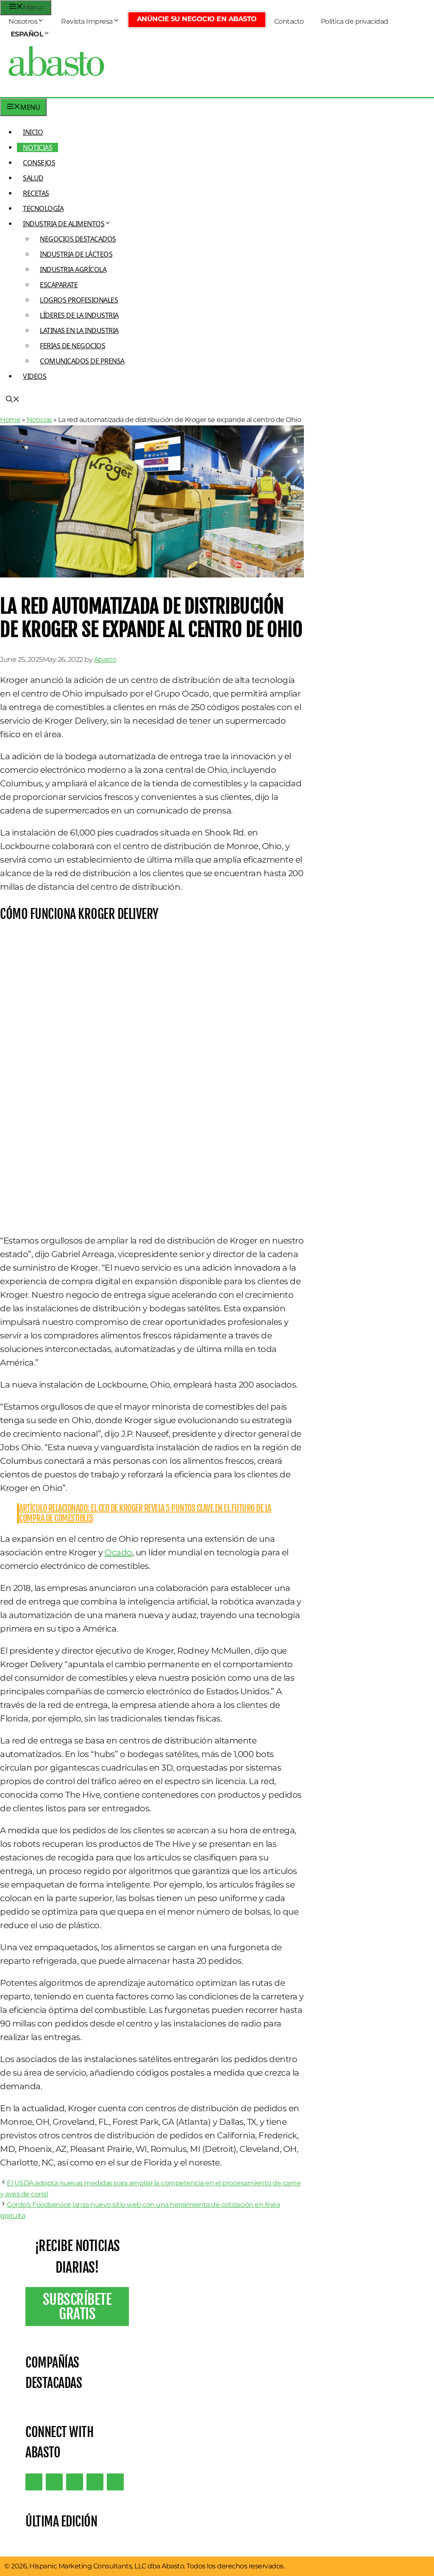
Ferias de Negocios (72, 346)
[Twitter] (34, 2482)
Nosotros (23, 21)
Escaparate (59, 285)
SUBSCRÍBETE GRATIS (77, 2307)
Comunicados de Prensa (82, 361)
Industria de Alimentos (64, 224)
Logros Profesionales (79, 300)
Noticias (38, 147)
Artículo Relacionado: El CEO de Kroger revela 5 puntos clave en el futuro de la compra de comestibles (145, 1513)
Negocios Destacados (78, 239)
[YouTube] (95, 2482)
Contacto (289, 21)
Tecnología (43, 208)
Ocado (118, 1552)
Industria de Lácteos (76, 254)
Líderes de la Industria (79, 315)
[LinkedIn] (54, 2482)
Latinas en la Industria (79, 330)
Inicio (33, 132)
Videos (35, 376)
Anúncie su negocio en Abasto (197, 19)
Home (10, 420)
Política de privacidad (355, 21)
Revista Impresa (87, 21)
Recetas (36, 193)
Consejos (39, 163)
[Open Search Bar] (13, 400)
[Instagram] (75, 2482)
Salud (33, 178)
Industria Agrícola (73, 269)
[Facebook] (115, 2482)
